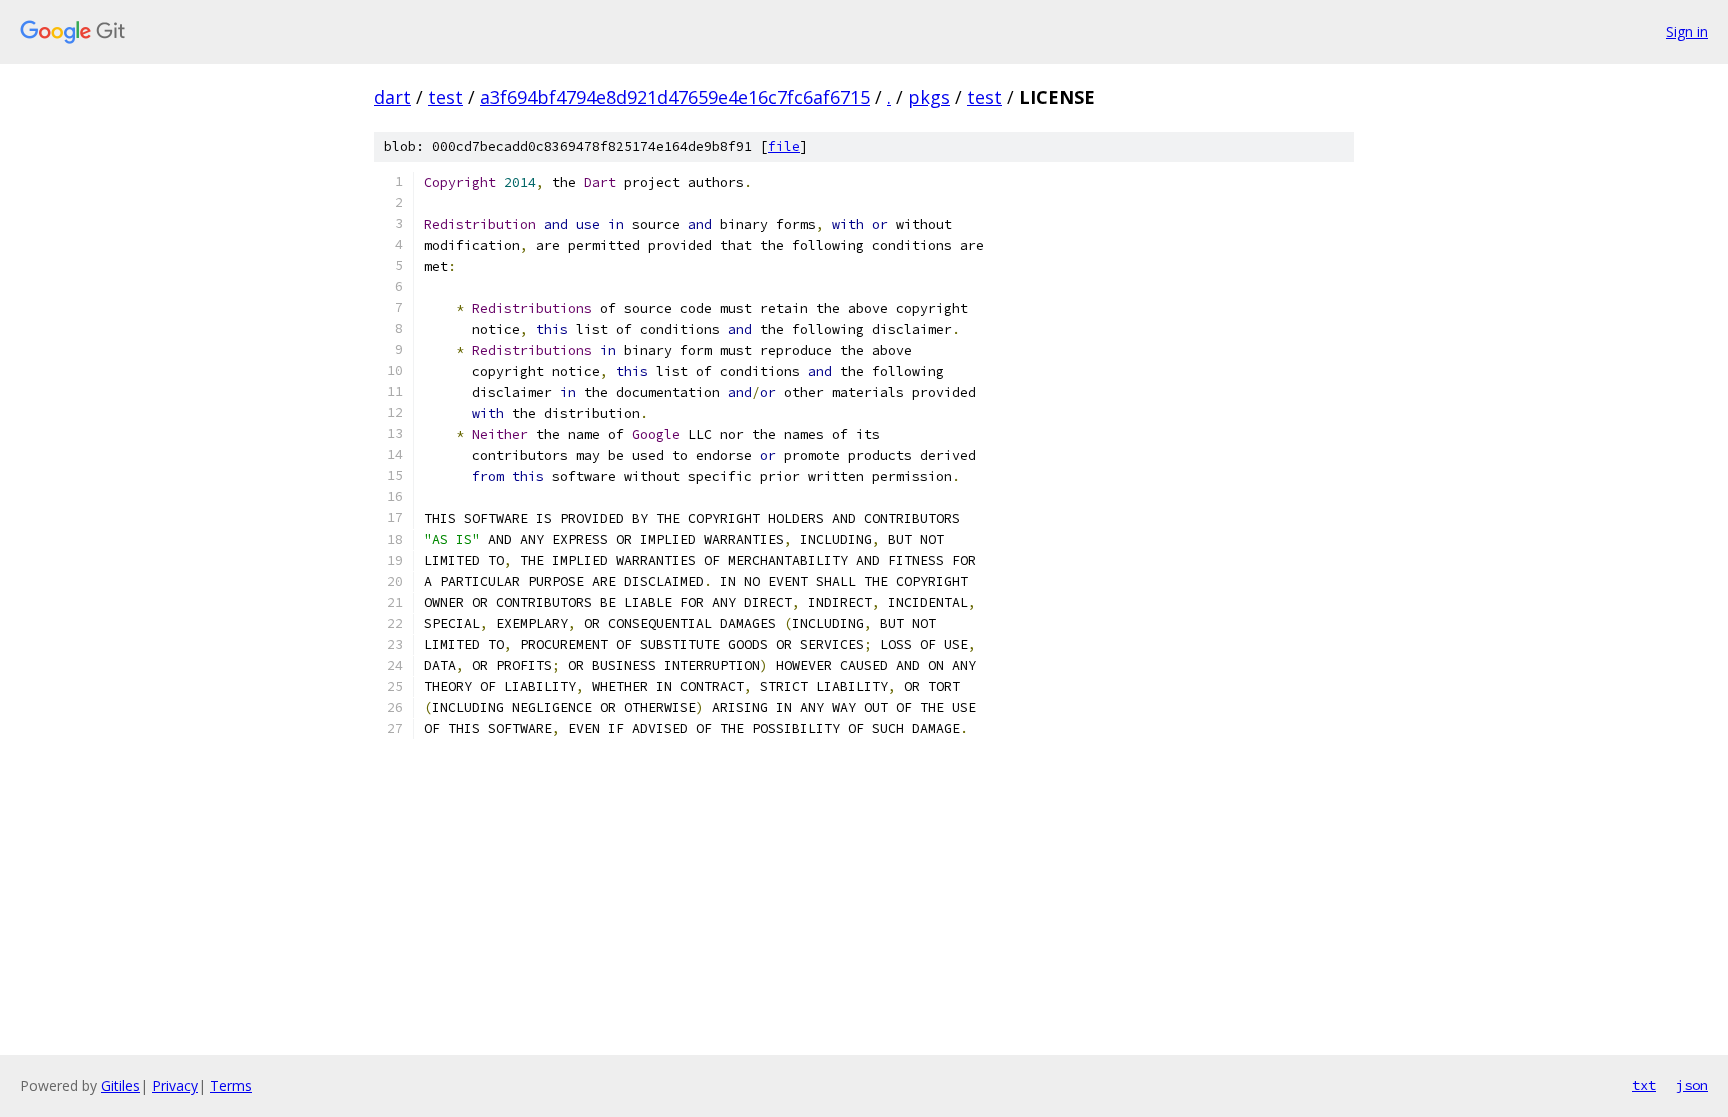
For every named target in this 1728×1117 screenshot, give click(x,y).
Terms (231, 1085)
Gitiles (120, 1085)
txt (1644, 1085)
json (1692, 1085)
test (445, 97)
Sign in (1687, 31)
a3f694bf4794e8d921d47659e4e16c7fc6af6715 (675, 97)
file (784, 146)
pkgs (929, 97)
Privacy (175, 1085)
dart (392, 97)
